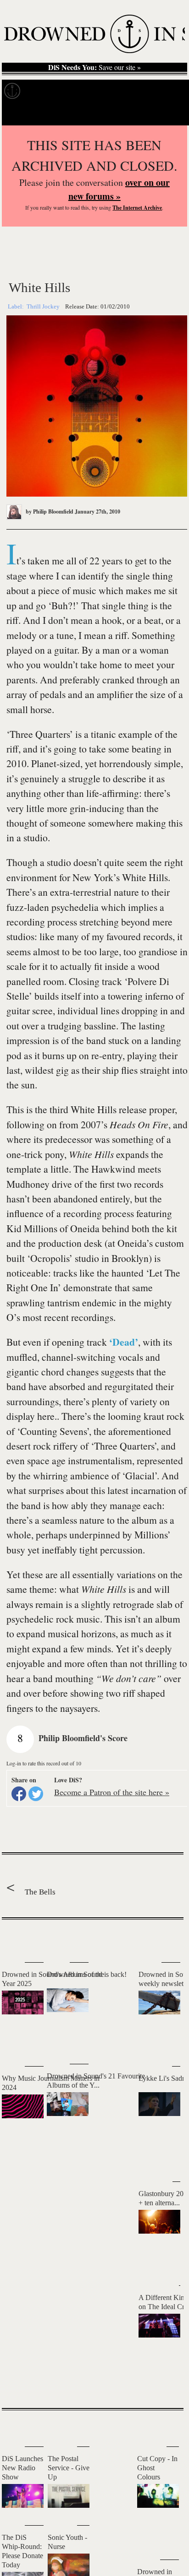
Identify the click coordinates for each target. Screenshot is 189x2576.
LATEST (13, 1938)
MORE (163, 2385)
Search (171, 114)
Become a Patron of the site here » (112, 1792)
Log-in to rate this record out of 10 (44, 1763)
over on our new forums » (119, 189)
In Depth (77, 91)
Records (41, 91)
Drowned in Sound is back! (87, 1974)
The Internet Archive (137, 208)
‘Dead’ (124, 1342)
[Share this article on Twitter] (36, 1794)
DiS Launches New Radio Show (22, 2468)
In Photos (114, 91)
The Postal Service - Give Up (69, 2468)
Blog (146, 91)
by (49, 511)
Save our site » (94, 67)
